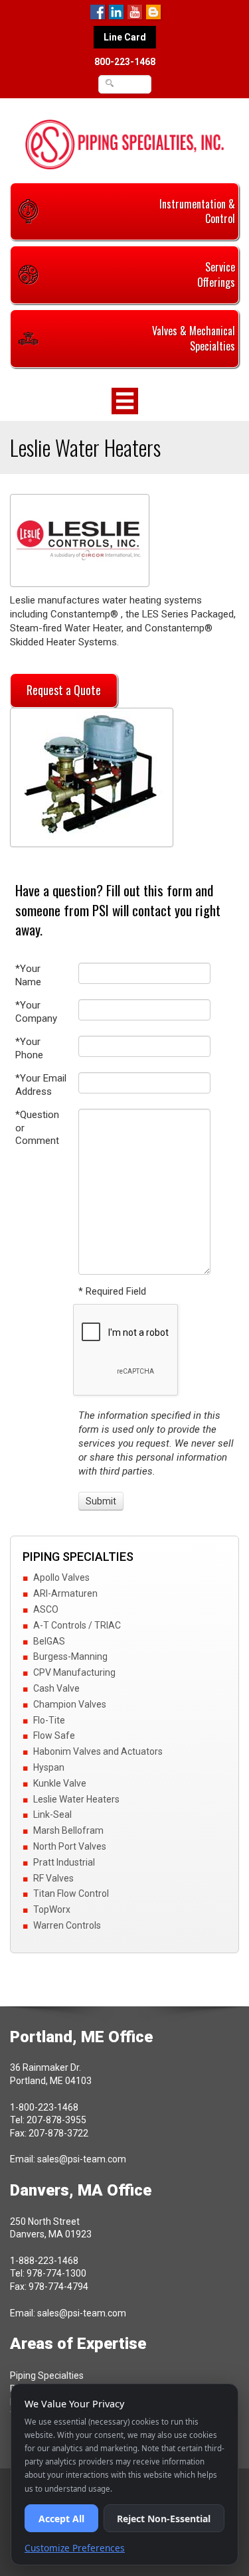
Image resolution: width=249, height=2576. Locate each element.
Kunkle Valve (60, 1783)
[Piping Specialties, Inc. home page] (124, 144)
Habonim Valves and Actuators (98, 1751)
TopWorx (52, 1909)
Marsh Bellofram (68, 1830)
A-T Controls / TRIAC (77, 1625)
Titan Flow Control (71, 1893)
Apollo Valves (61, 1577)
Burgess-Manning (70, 1656)
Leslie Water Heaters (76, 1799)
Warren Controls (67, 1925)
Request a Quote (64, 690)
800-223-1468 (125, 62)
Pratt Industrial (64, 1862)
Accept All (61, 2519)
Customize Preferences (75, 2548)
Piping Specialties (47, 2375)
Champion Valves (70, 1704)
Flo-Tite (49, 1720)
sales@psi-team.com (82, 2159)
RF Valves (53, 1878)
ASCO (46, 1609)
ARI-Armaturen (65, 1593)
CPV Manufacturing (74, 1672)
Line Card (125, 37)
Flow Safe (54, 1735)
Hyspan (49, 1767)
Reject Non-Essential (164, 2519)
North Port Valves (70, 1846)
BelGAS (49, 1641)
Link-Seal (52, 1814)
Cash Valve (56, 1688)
